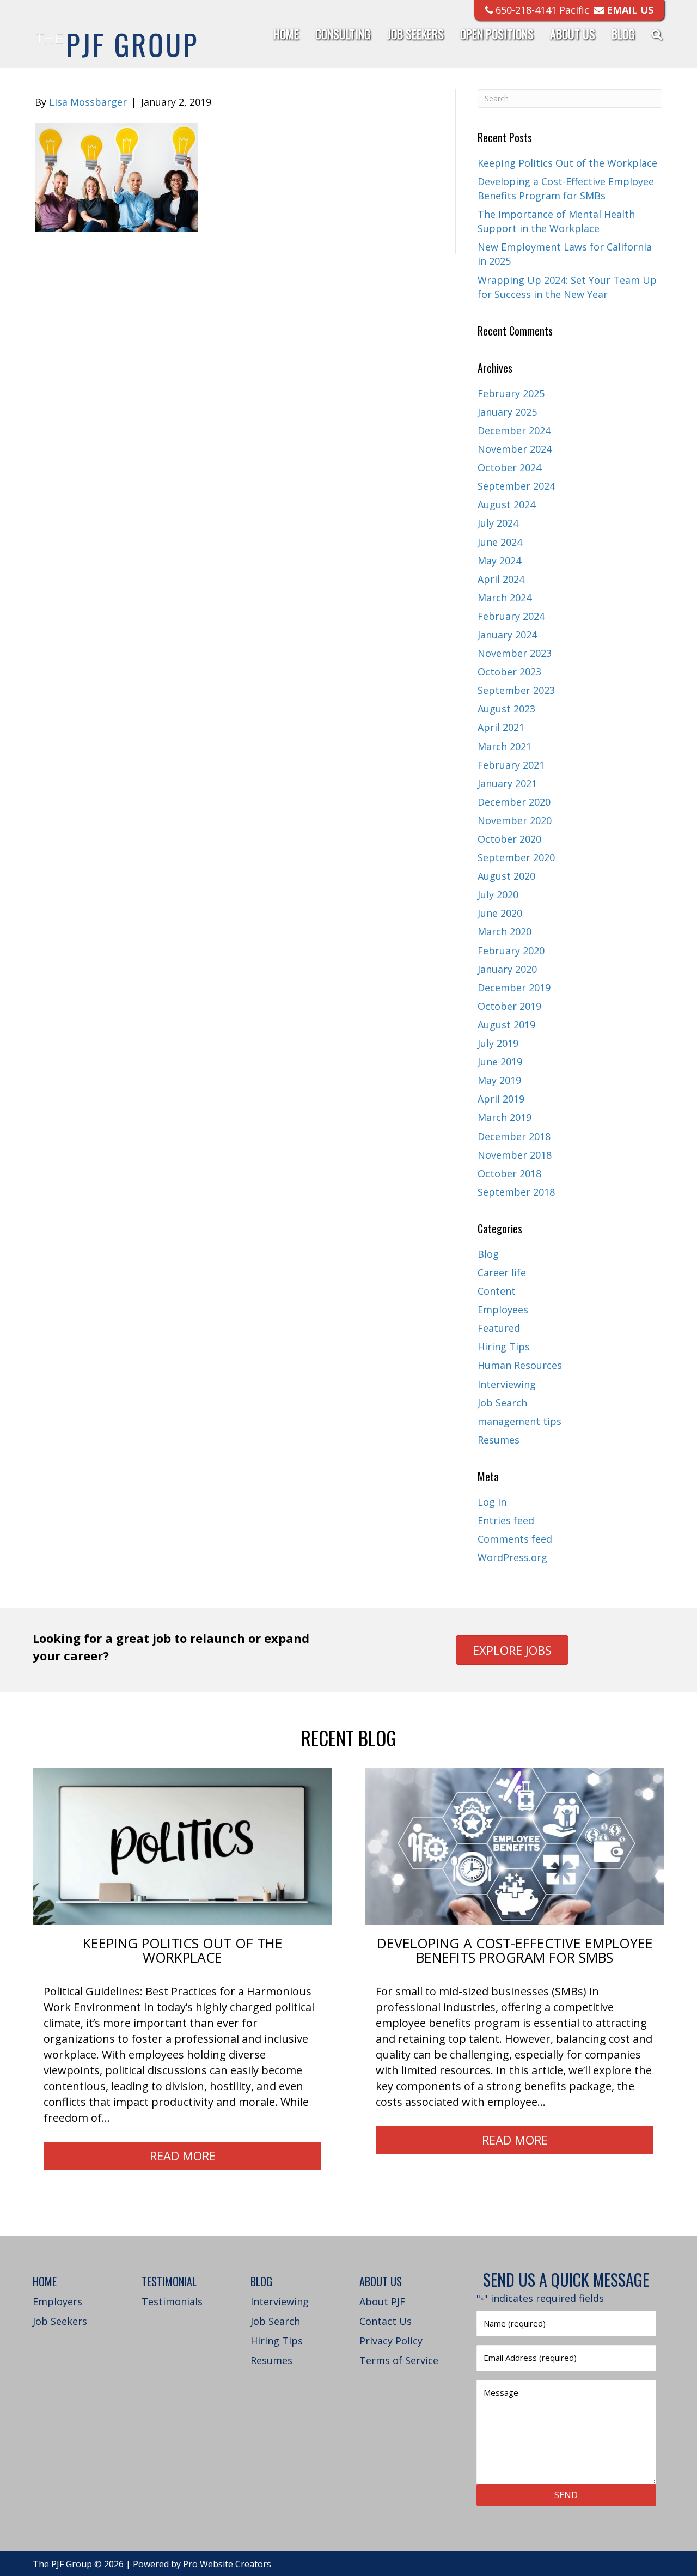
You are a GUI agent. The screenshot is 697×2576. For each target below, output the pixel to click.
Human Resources (520, 1365)
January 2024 (507, 635)
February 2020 (511, 951)
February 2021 (511, 765)
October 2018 (509, 1173)
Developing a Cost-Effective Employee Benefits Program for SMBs (515, 1950)
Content (497, 1291)
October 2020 (509, 839)
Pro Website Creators (227, 2564)
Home (286, 34)
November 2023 (515, 653)
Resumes (499, 1440)
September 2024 (516, 486)
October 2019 (509, 1006)
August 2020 (506, 876)
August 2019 (506, 1025)
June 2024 (500, 542)
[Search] (653, 34)
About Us (573, 34)
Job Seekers (415, 34)
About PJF (382, 2301)
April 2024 (501, 579)
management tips (519, 1421)
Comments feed (515, 1539)
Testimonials (172, 2301)
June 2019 (500, 1062)
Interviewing (507, 1384)
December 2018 (514, 1136)
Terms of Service (399, 2360)
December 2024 (514, 430)
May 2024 (499, 561)
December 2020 (514, 802)
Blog (623, 34)
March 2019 (505, 1117)
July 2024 (498, 523)
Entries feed (506, 1520)
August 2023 (506, 709)
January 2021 (507, 783)
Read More (183, 2155)
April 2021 (501, 727)
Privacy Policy (391, 2341)
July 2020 (498, 894)
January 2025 (507, 412)
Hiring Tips (504, 1347)
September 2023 (516, 690)
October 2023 (509, 672)
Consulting (343, 34)
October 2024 (509, 467)
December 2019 (514, 988)
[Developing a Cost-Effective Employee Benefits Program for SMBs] (515, 1846)
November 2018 (515, 1155)
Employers (57, 2301)
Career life (502, 1272)
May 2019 (499, 1080)
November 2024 (515, 449)
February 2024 (511, 616)
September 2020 (516, 857)
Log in (492, 1502)
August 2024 (506, 504)
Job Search (502, 1403)
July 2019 (498, 1043)
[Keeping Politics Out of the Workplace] (182, 1846)
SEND (566, 2495)
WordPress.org (512, 1557)
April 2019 (501, 1099)
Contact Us (386, 2321)
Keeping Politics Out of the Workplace (567, 163)
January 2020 (507, 969)
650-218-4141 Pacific (541, 10)
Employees (503, 1310)
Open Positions (497, 34)
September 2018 (516, 1192)
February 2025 (511, 393)
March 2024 (505, 598)
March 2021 (505, 746)
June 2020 (500, 913)
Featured (499, 1328)
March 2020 (505, 931)
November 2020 (515, 820)
